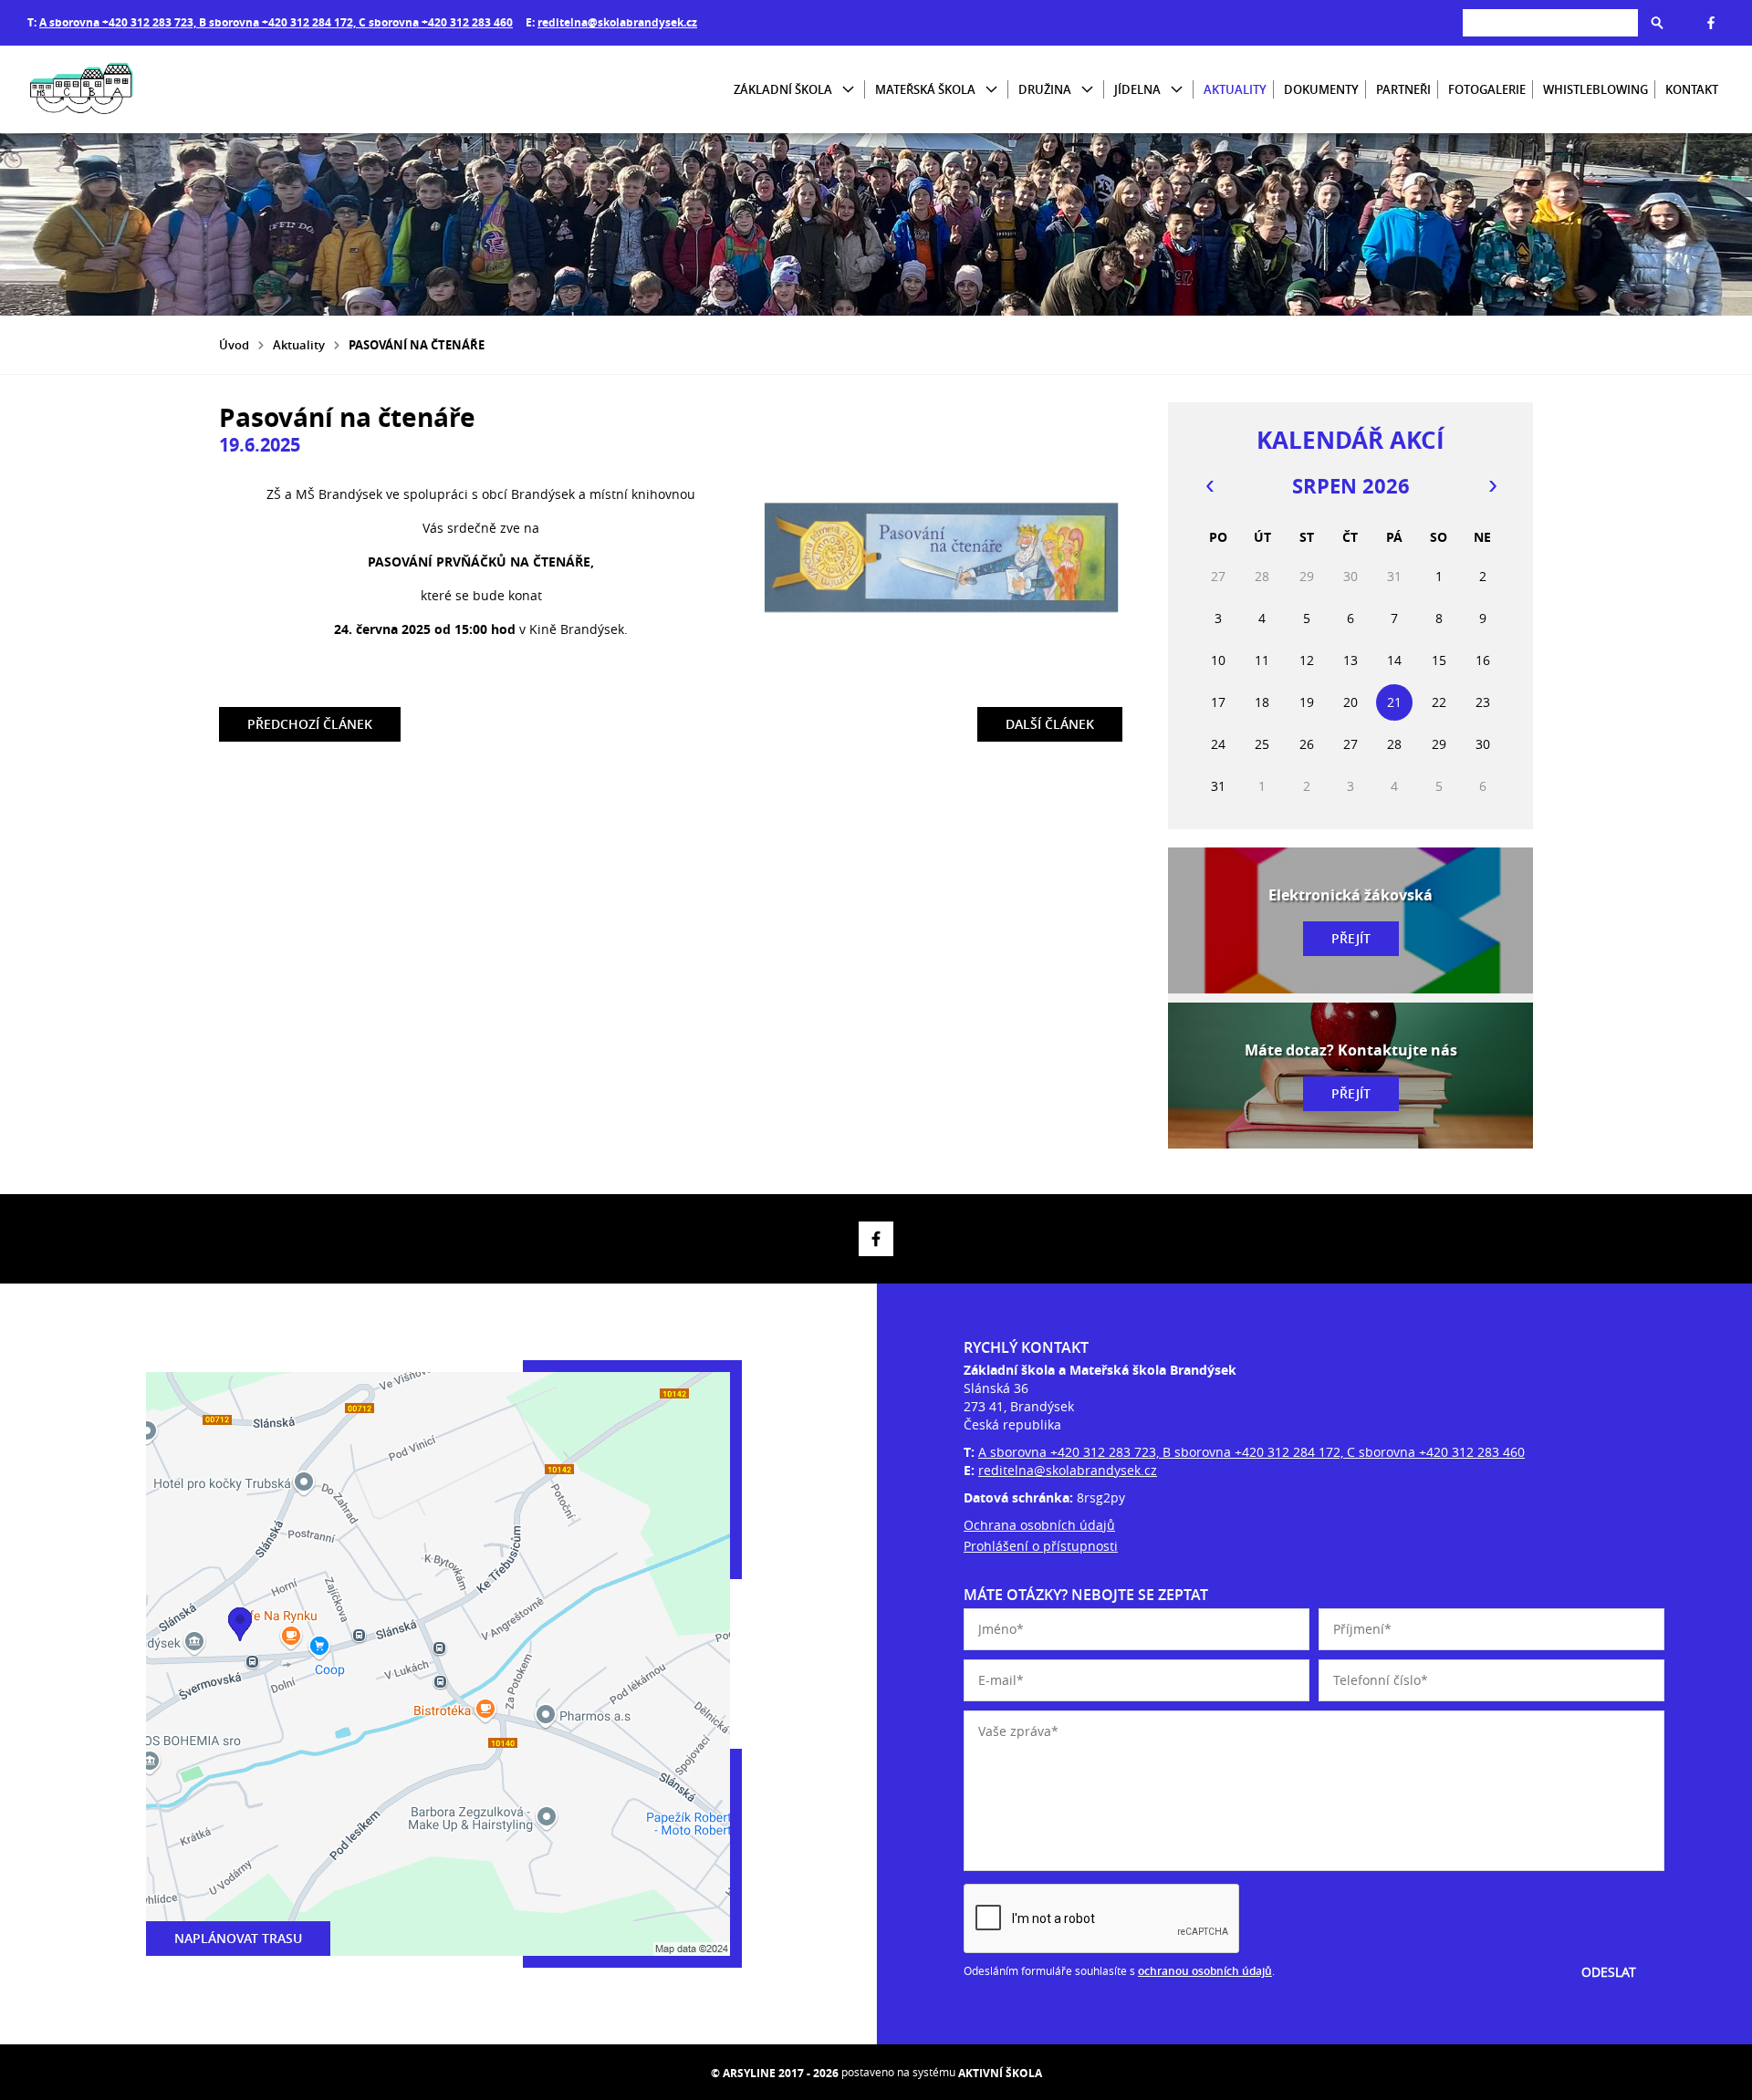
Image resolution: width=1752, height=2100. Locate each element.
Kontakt (1692, 89)
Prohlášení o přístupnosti (1041, 1546)
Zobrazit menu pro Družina (1087, 90)
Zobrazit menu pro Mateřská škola (991, 90)
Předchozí (310, 720)
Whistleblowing (1596, 89)
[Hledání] (1550, 22)
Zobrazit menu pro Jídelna (1177, 90)
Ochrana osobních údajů (1039, 1525)
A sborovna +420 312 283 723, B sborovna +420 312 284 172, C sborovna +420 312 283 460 (276, 22)
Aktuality (1235, 89)
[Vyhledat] (1657, 23)
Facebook (1711, 23)
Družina (1045, 89)
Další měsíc (1492, 486)
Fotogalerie (1487, 89)
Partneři (1403, 89)
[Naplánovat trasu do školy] (438, 1664)
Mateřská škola (925, 89)
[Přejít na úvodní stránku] (137, 89)
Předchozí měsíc (1209, 486)
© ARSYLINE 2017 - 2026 (775, 2073)
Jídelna (1137, 89)
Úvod (234, 345)
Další (1050, 720)
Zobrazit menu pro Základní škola (848, 90)
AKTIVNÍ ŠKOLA (1000, 2073)
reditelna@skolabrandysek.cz (617, 22)
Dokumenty (1321, 89)
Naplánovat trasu (238, 1938)
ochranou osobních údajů (1205, 1971)
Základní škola (783, 89)
